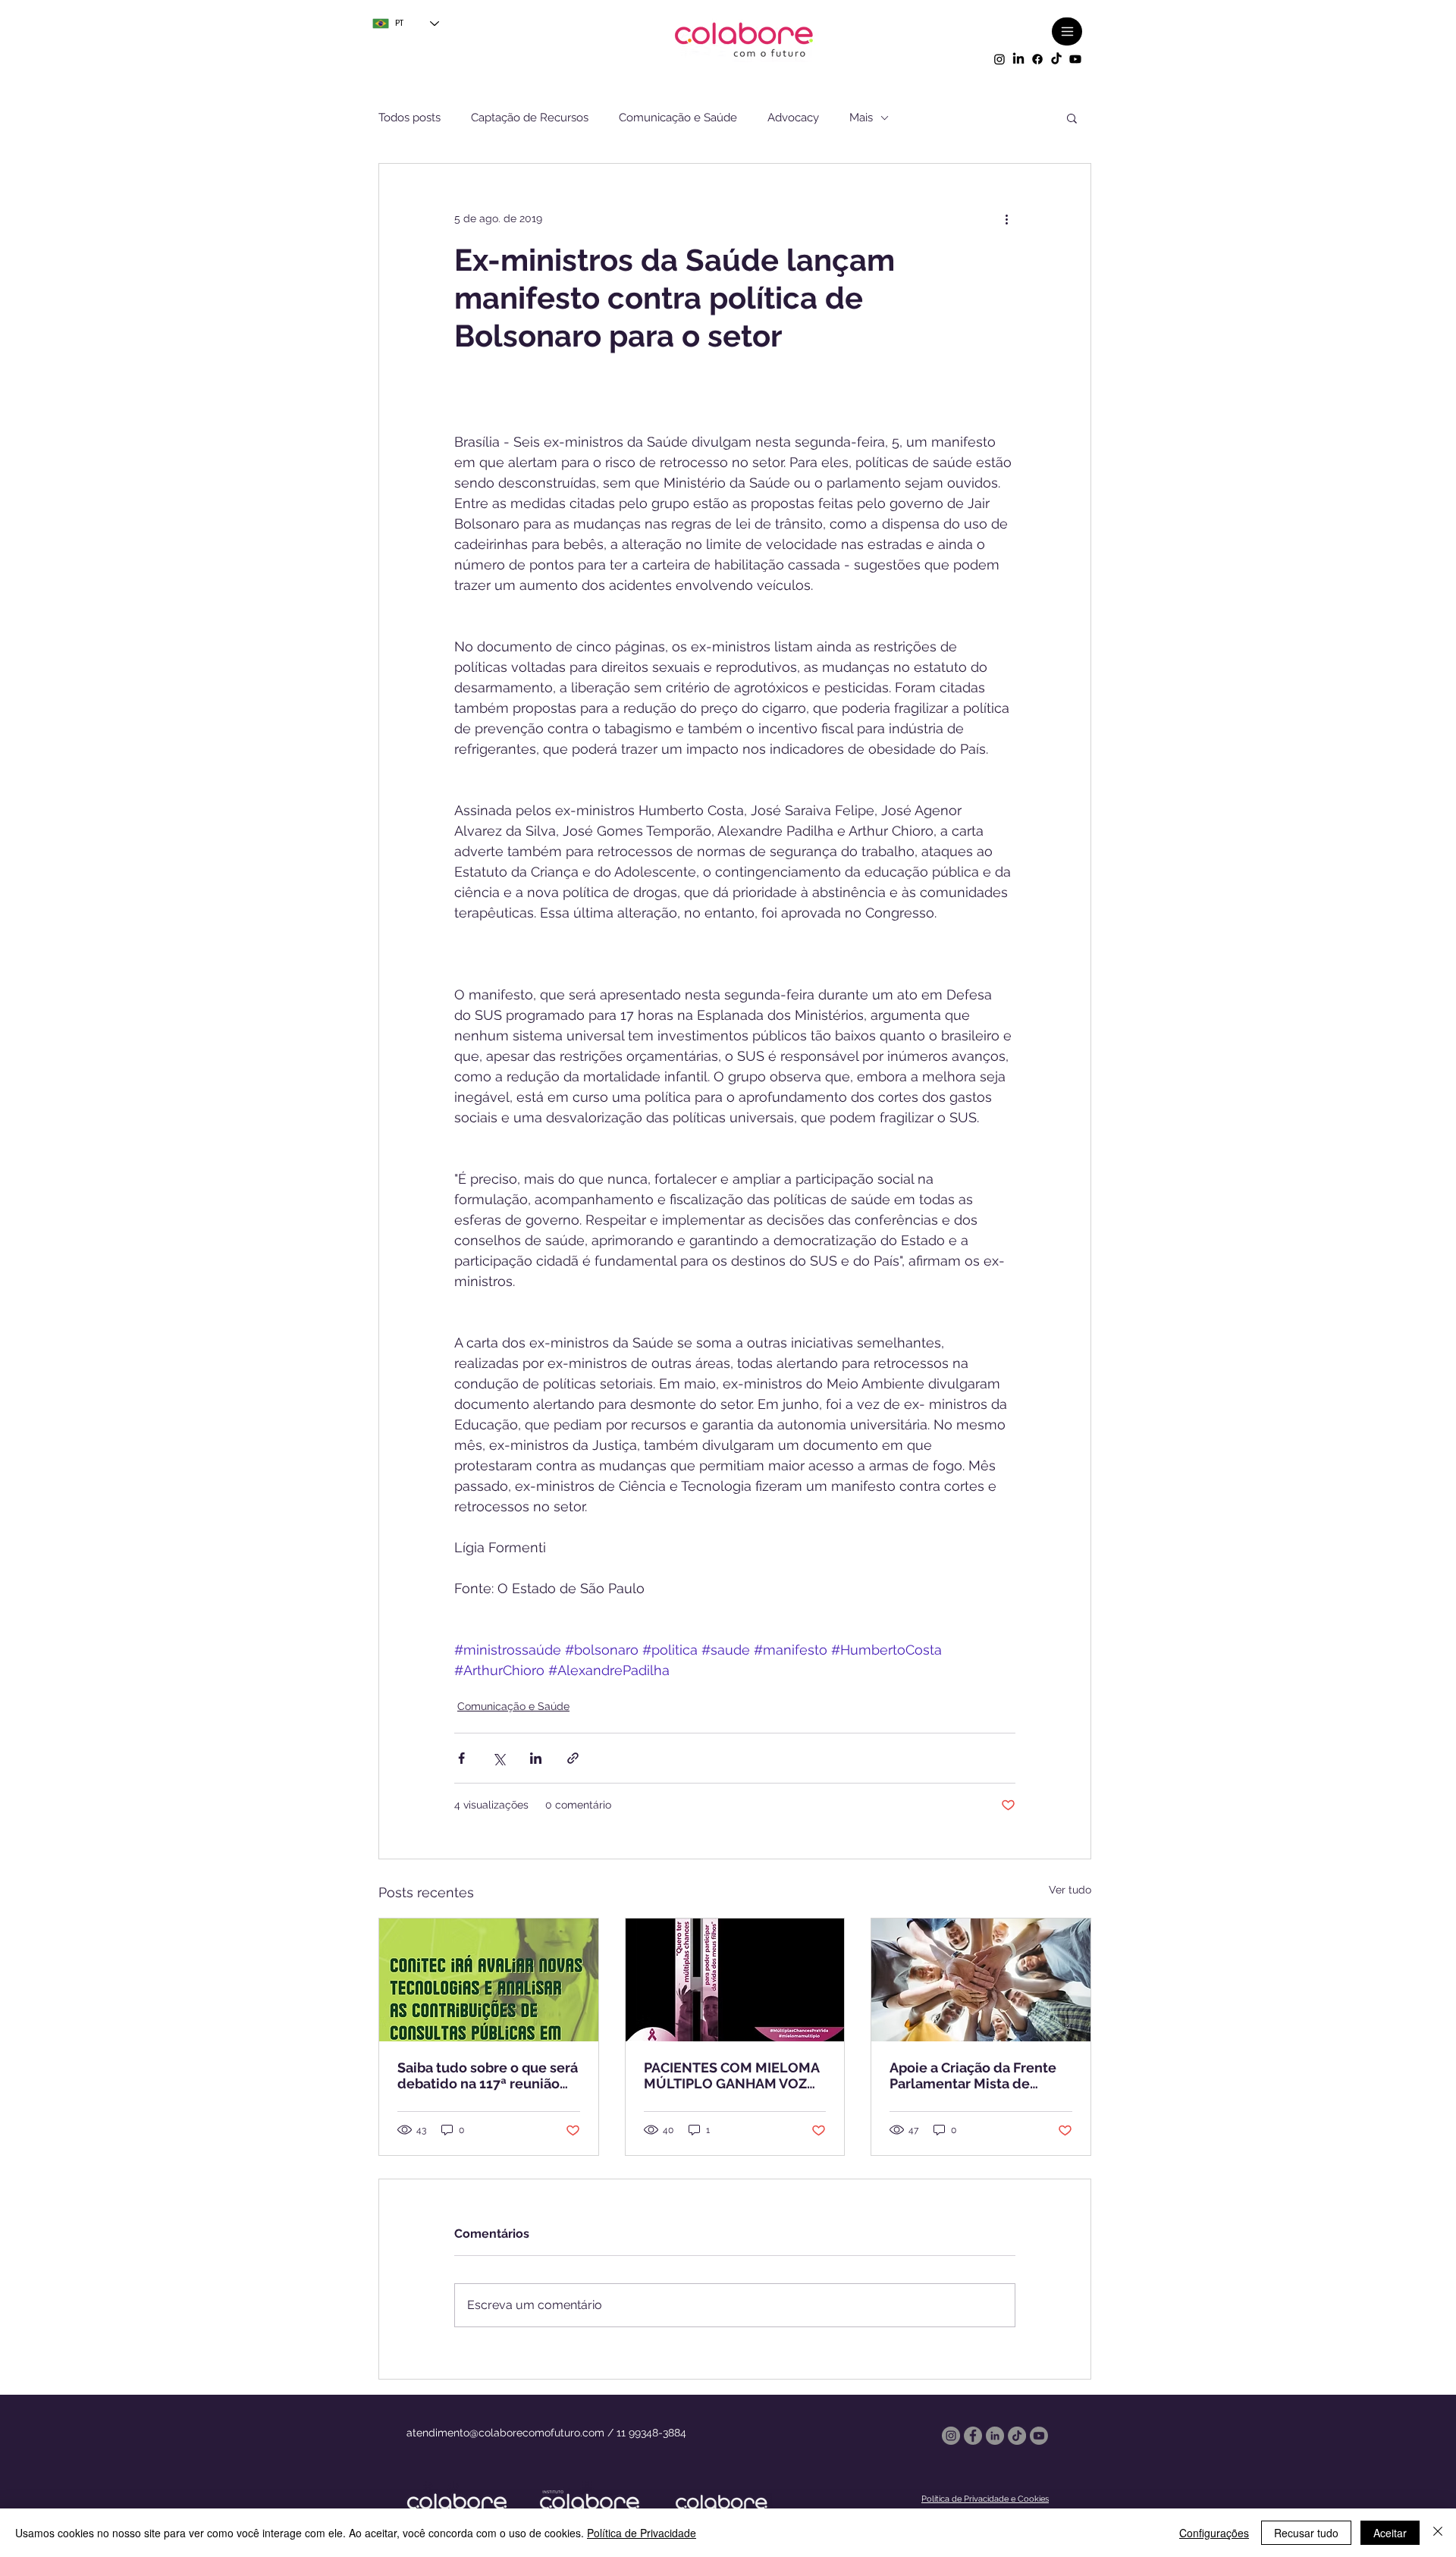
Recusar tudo (1306, 2533)
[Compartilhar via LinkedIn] (536, 1758)
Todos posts (409, 118)
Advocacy (793, 118)
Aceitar (1390, 2533)
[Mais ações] (1006, 218)
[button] (1072, 118)
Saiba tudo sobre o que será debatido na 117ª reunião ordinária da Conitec (488, 2075)
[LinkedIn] (1018, 59)
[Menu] (1067, 31)
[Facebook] (1037, 59)
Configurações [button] (1214, 2533)
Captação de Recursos (530, 118)
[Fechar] (1438, 2533)
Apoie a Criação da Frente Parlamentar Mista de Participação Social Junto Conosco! (973, 2075)
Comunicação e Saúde (678, 118)
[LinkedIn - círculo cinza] (995, 2436)
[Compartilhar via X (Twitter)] (499, 1758)
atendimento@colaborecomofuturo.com (505, 2433)
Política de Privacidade (642, 2533)
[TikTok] (1056, 59)
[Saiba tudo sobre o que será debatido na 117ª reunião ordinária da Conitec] (489, 1980)
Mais (861, 118)
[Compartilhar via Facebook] (461, 1758)
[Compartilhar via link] (573, 1758)
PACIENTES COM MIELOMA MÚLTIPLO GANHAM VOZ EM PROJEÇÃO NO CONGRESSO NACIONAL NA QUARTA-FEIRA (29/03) (734, 2075)
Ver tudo (1070, 1890)
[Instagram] (999, 59)
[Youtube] (1075, 59)
